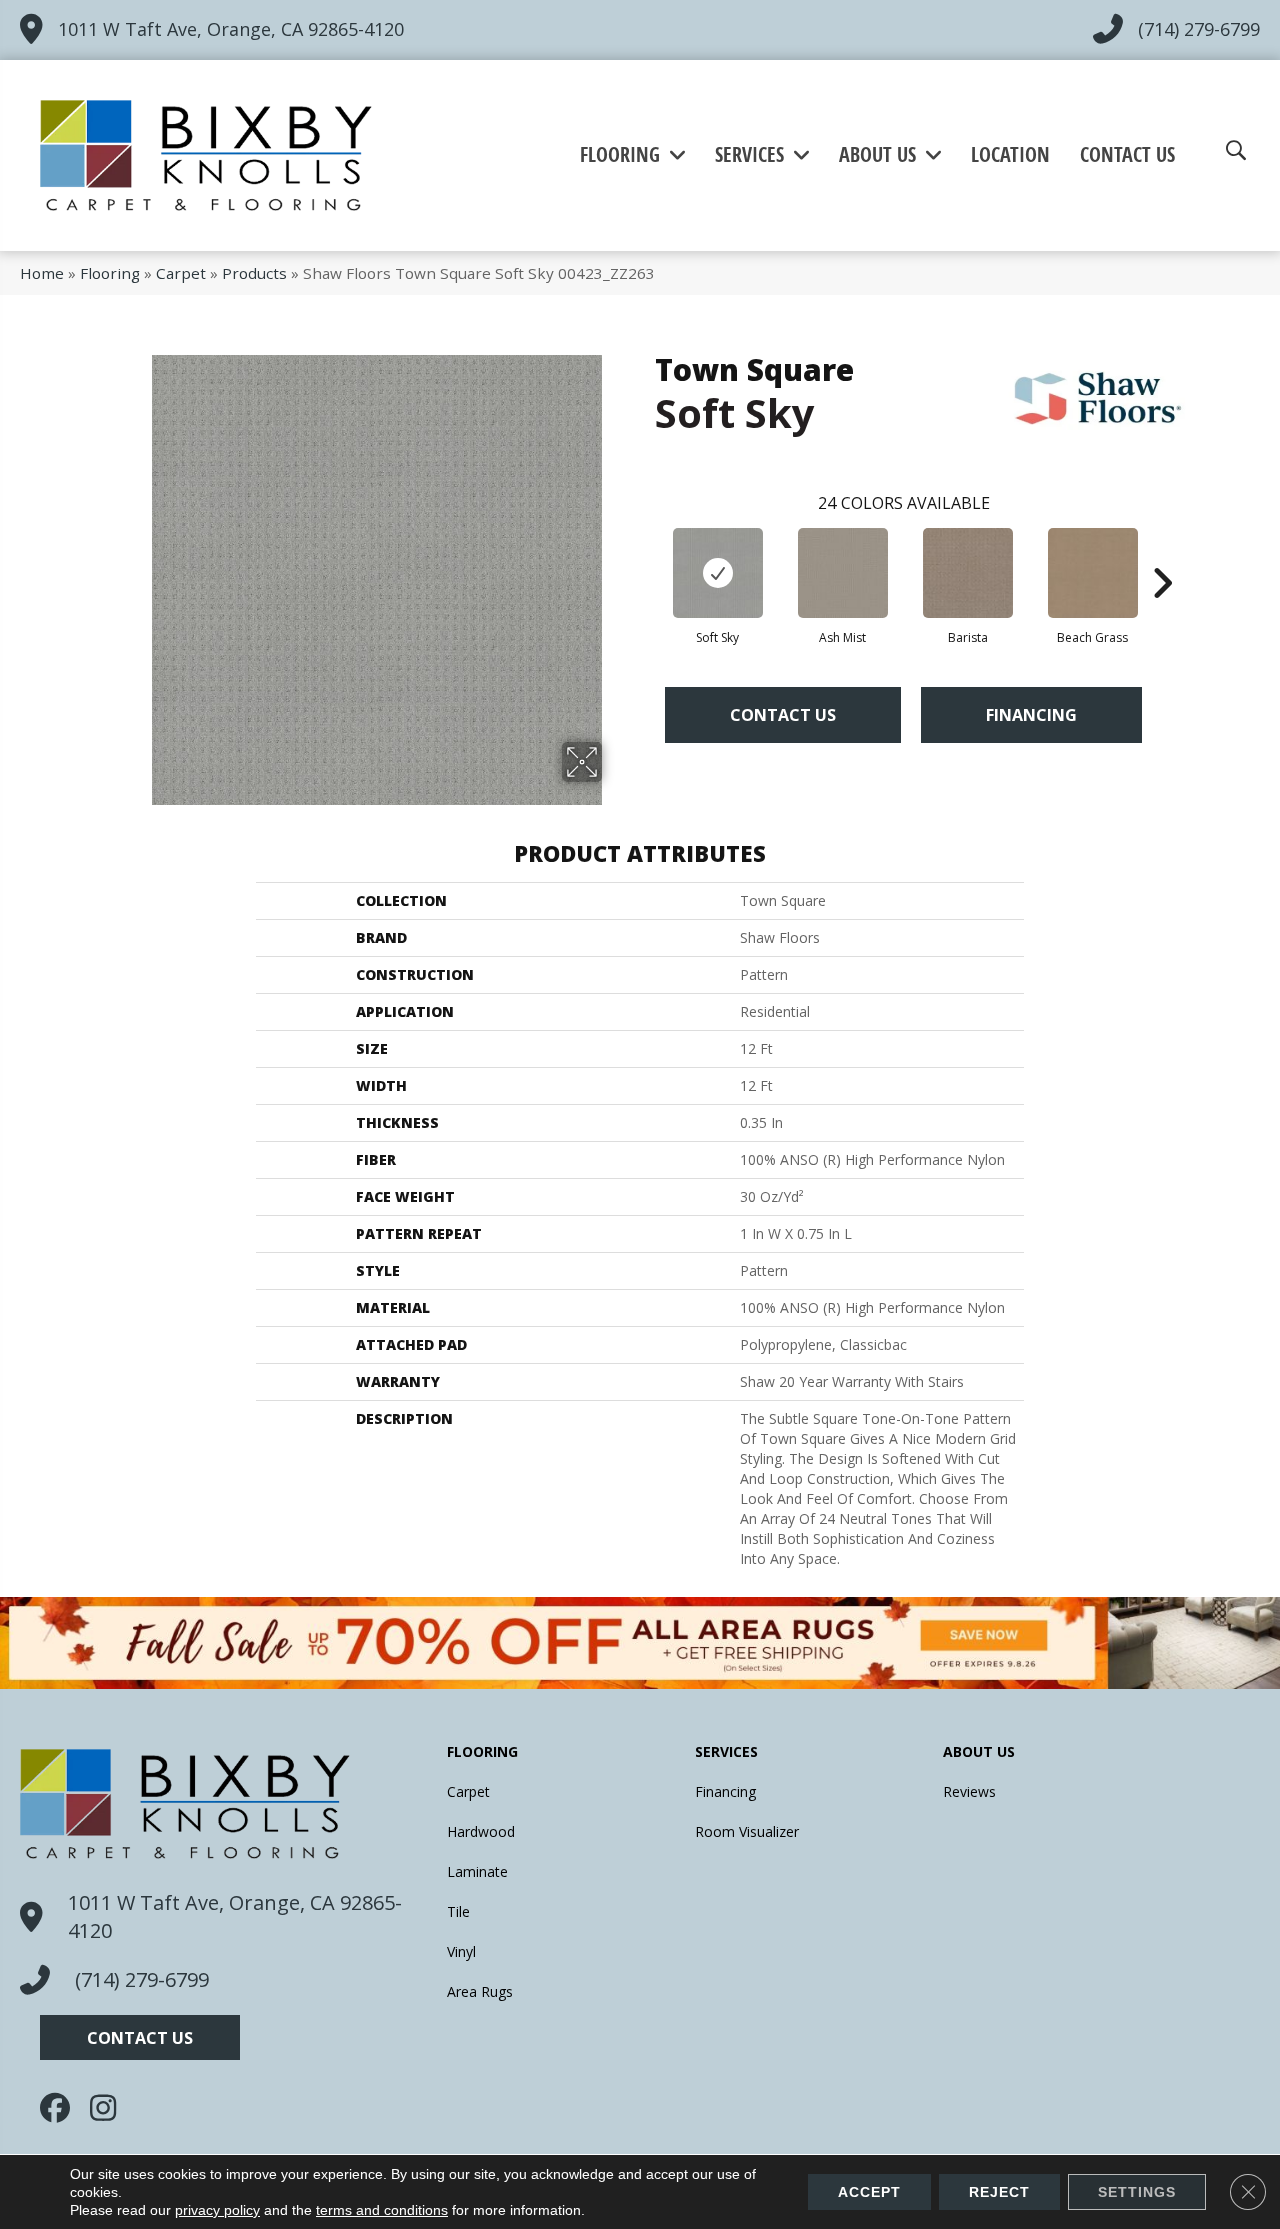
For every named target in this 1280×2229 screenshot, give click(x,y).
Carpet (181, 273)
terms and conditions (382, 2210)
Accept (869, 2192)
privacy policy (217, 2210)
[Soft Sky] (718, 573)
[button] (140, 2037)
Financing (1031, 715)
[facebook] (60, 2108)
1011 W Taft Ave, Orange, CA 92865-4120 (231, 29)
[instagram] (110, 2108)
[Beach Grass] (1093, 573)
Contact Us (783, 715)
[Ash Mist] (843, 573)
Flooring (110, 273)
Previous (645, 553)
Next (1162, 553)
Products (254, 273)
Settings (1137, 2192)
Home (42, 273)
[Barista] (968, 573)
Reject (999, 2192)
